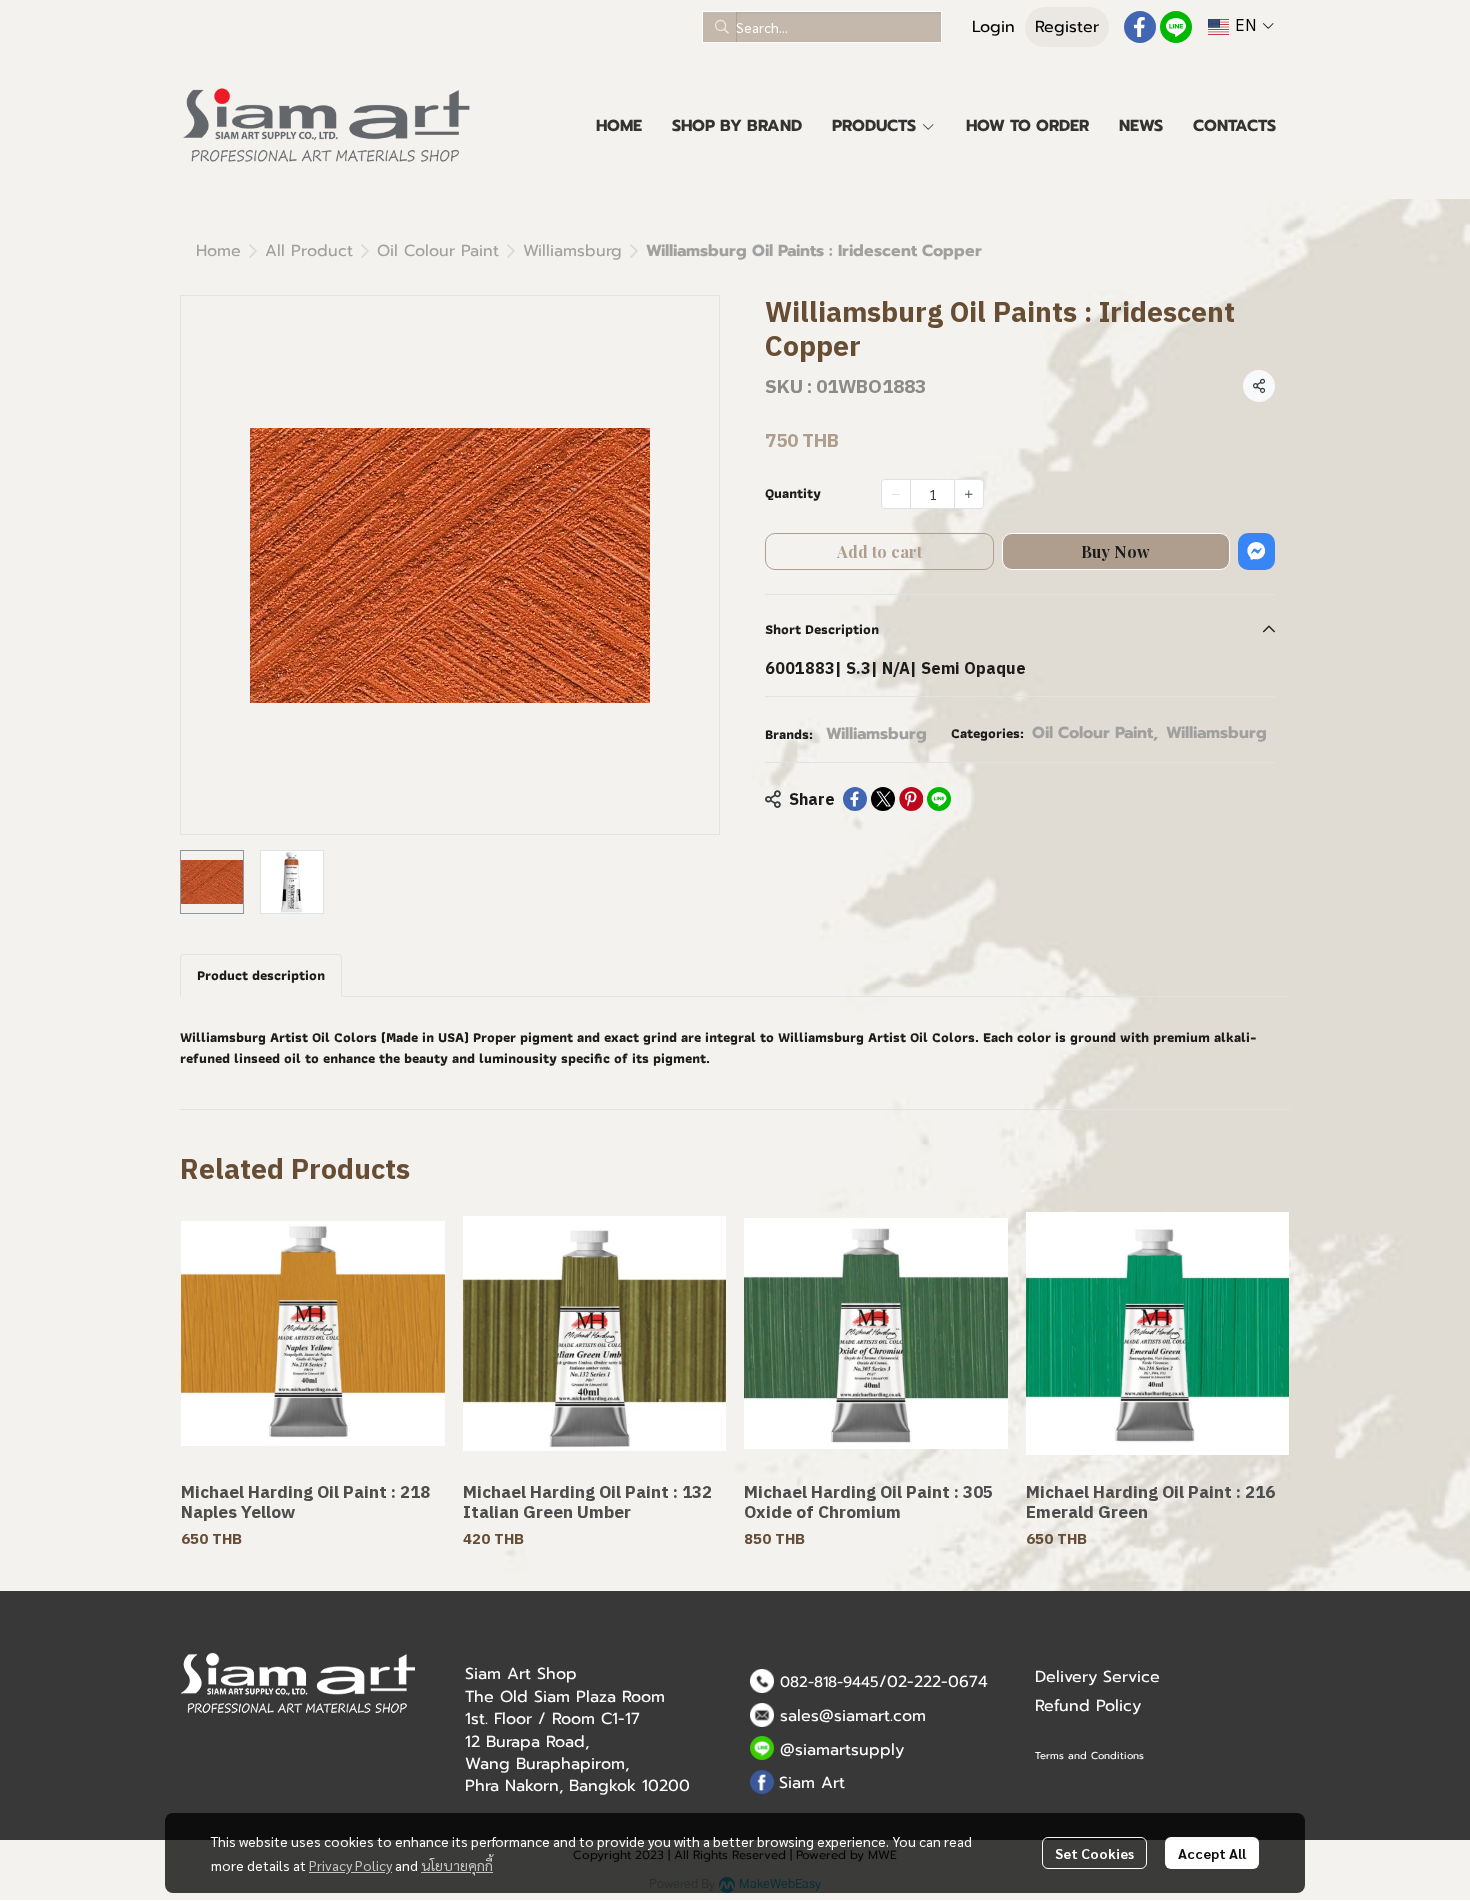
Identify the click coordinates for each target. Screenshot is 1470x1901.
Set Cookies (1094, 1853)
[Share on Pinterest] (911, 799)
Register (1067, 27)
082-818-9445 (829, 1682)
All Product (309, 251)
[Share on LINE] (939, 799)
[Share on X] (883, 799)
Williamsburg (572, 251)
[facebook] (1140, 27)
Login (993, 27)
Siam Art (812, 1783)
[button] (822, 27)
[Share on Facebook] (855, 799)
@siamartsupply (842, 1750)
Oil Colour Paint (438, 251)
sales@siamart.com (853, 1716)
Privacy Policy (350, 1865)
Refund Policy (1088, 1706)
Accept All (1212, 1853)
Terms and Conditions (1089, 1755)
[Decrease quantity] (896, 494)
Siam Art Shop (521, 1674)
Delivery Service (1097, 1677)
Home (218, 251)
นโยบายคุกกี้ (457, 1865)
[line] (1176, 27)
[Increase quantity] (969, 494)
